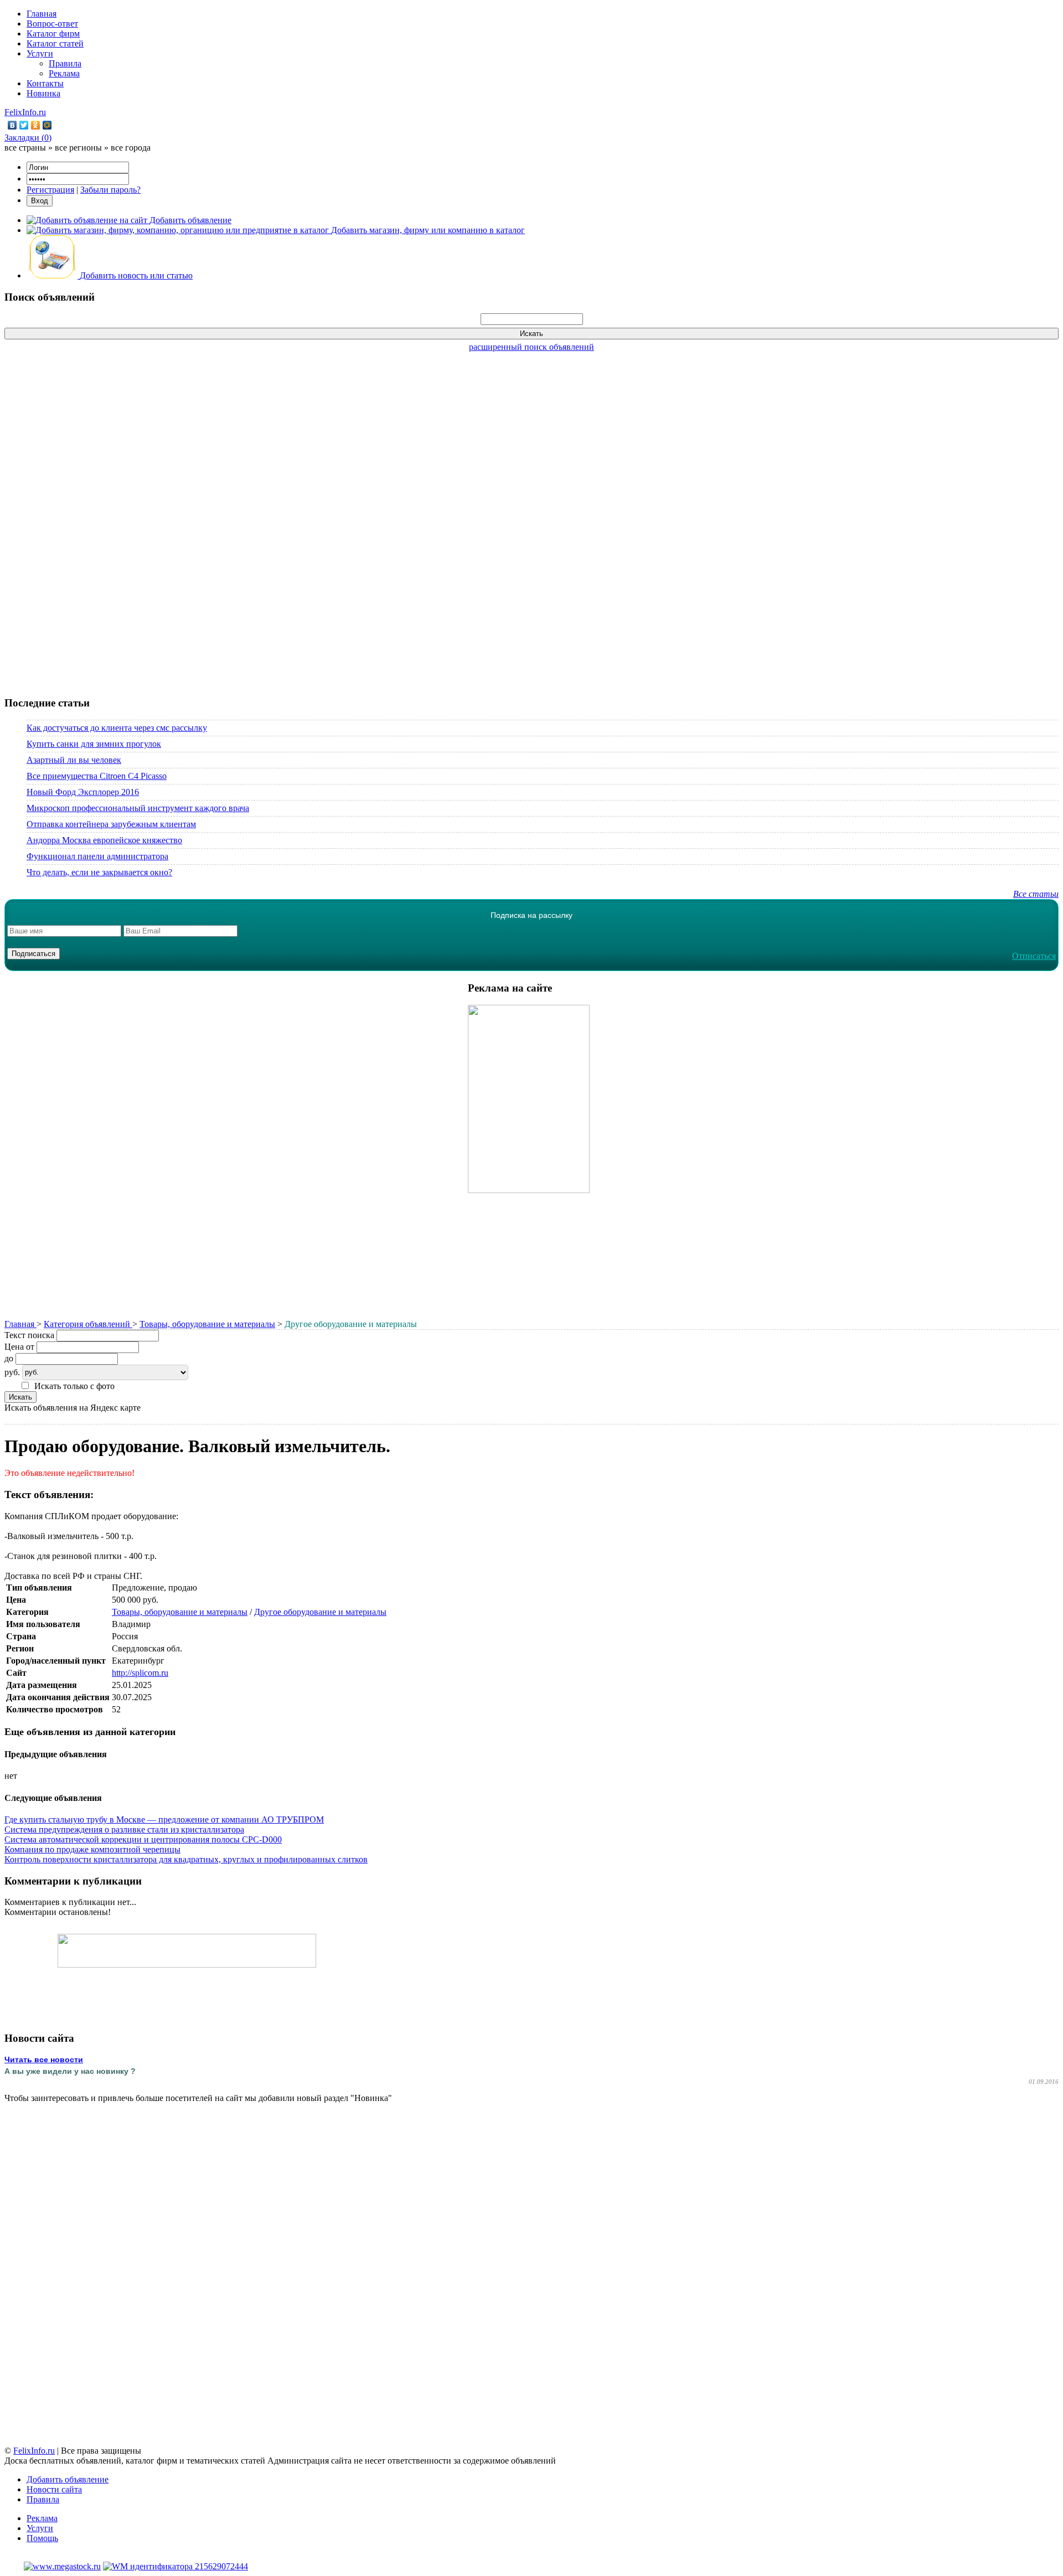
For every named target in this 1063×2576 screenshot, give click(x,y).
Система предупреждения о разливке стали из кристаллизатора (124, 1829)
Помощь (42, 2538)
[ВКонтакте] (12, 125)
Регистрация (50, 190)
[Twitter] (24, 125)
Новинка (43, 93)
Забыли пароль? (110, 190)
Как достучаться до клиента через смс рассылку (117, 728)
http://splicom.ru (140, 1673)
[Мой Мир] (47, 125)
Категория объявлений (88, 1324)
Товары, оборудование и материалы (207, 1324)
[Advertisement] (531, 518)
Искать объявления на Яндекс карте (73, 1408)
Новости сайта (54, 2489)
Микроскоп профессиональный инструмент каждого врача (138, 808)
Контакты (45, 83)
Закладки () (28, 138)
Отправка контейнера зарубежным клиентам (111, 824)
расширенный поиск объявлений (531, 347)
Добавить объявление (68, 2479)
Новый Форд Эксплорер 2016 (83, 792)
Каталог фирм (53, 33)
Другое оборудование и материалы (320, 1612)
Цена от (19, 1347)
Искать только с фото (74, 1386)
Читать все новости (44, 2059)
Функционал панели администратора (97, 856)
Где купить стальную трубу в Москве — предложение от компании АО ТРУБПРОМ (164, 1819)
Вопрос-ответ (52, 24)
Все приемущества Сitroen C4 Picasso (97, 776)
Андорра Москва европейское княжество (104, 840)
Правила (65, 63)
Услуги (40, 53)
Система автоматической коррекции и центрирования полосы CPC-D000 (143, 1839)
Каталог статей (55, 43)
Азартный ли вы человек (74, 760)
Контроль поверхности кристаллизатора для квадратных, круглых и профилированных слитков (186, 1859)
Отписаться (1034, 956)
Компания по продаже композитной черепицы (92, 1849)
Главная (42, 14)
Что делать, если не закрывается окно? (99, 872)
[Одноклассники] (36, 125)
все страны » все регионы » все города (78, 148)
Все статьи (1036, 894)
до (9, 1358)
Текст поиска (29, 1335)
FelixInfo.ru (25, 112)
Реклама (64, 73)
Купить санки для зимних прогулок (94, 744)
